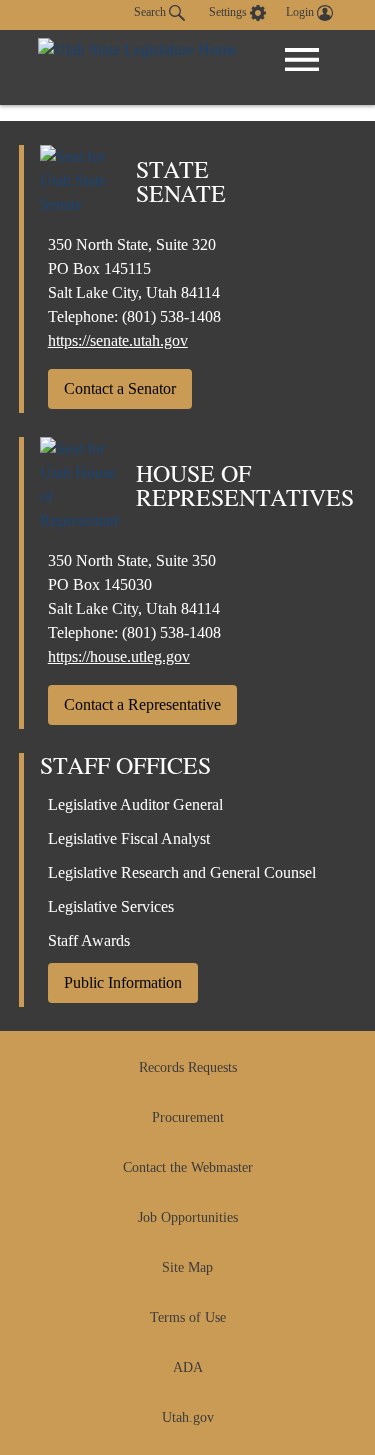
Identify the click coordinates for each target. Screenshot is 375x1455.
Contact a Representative (142, 704)
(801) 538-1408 (171, 316)
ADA (188, 1367)
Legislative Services (111, 906)
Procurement (188, 1117)
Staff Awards (89, 940)
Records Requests (188, 1067)
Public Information (123, 982)
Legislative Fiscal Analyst (129, 838)
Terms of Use (188, 1317)
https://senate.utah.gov (118, 340)
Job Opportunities (188, 1217)
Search (151, 12)
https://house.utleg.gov (119, 656)
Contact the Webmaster (188, 1167)
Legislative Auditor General (135, 804)
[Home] (137, 67)
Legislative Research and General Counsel (182, 872)
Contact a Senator (120, 388)
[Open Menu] (302, 60)
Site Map (187, 1267)
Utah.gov (188, 1417)
